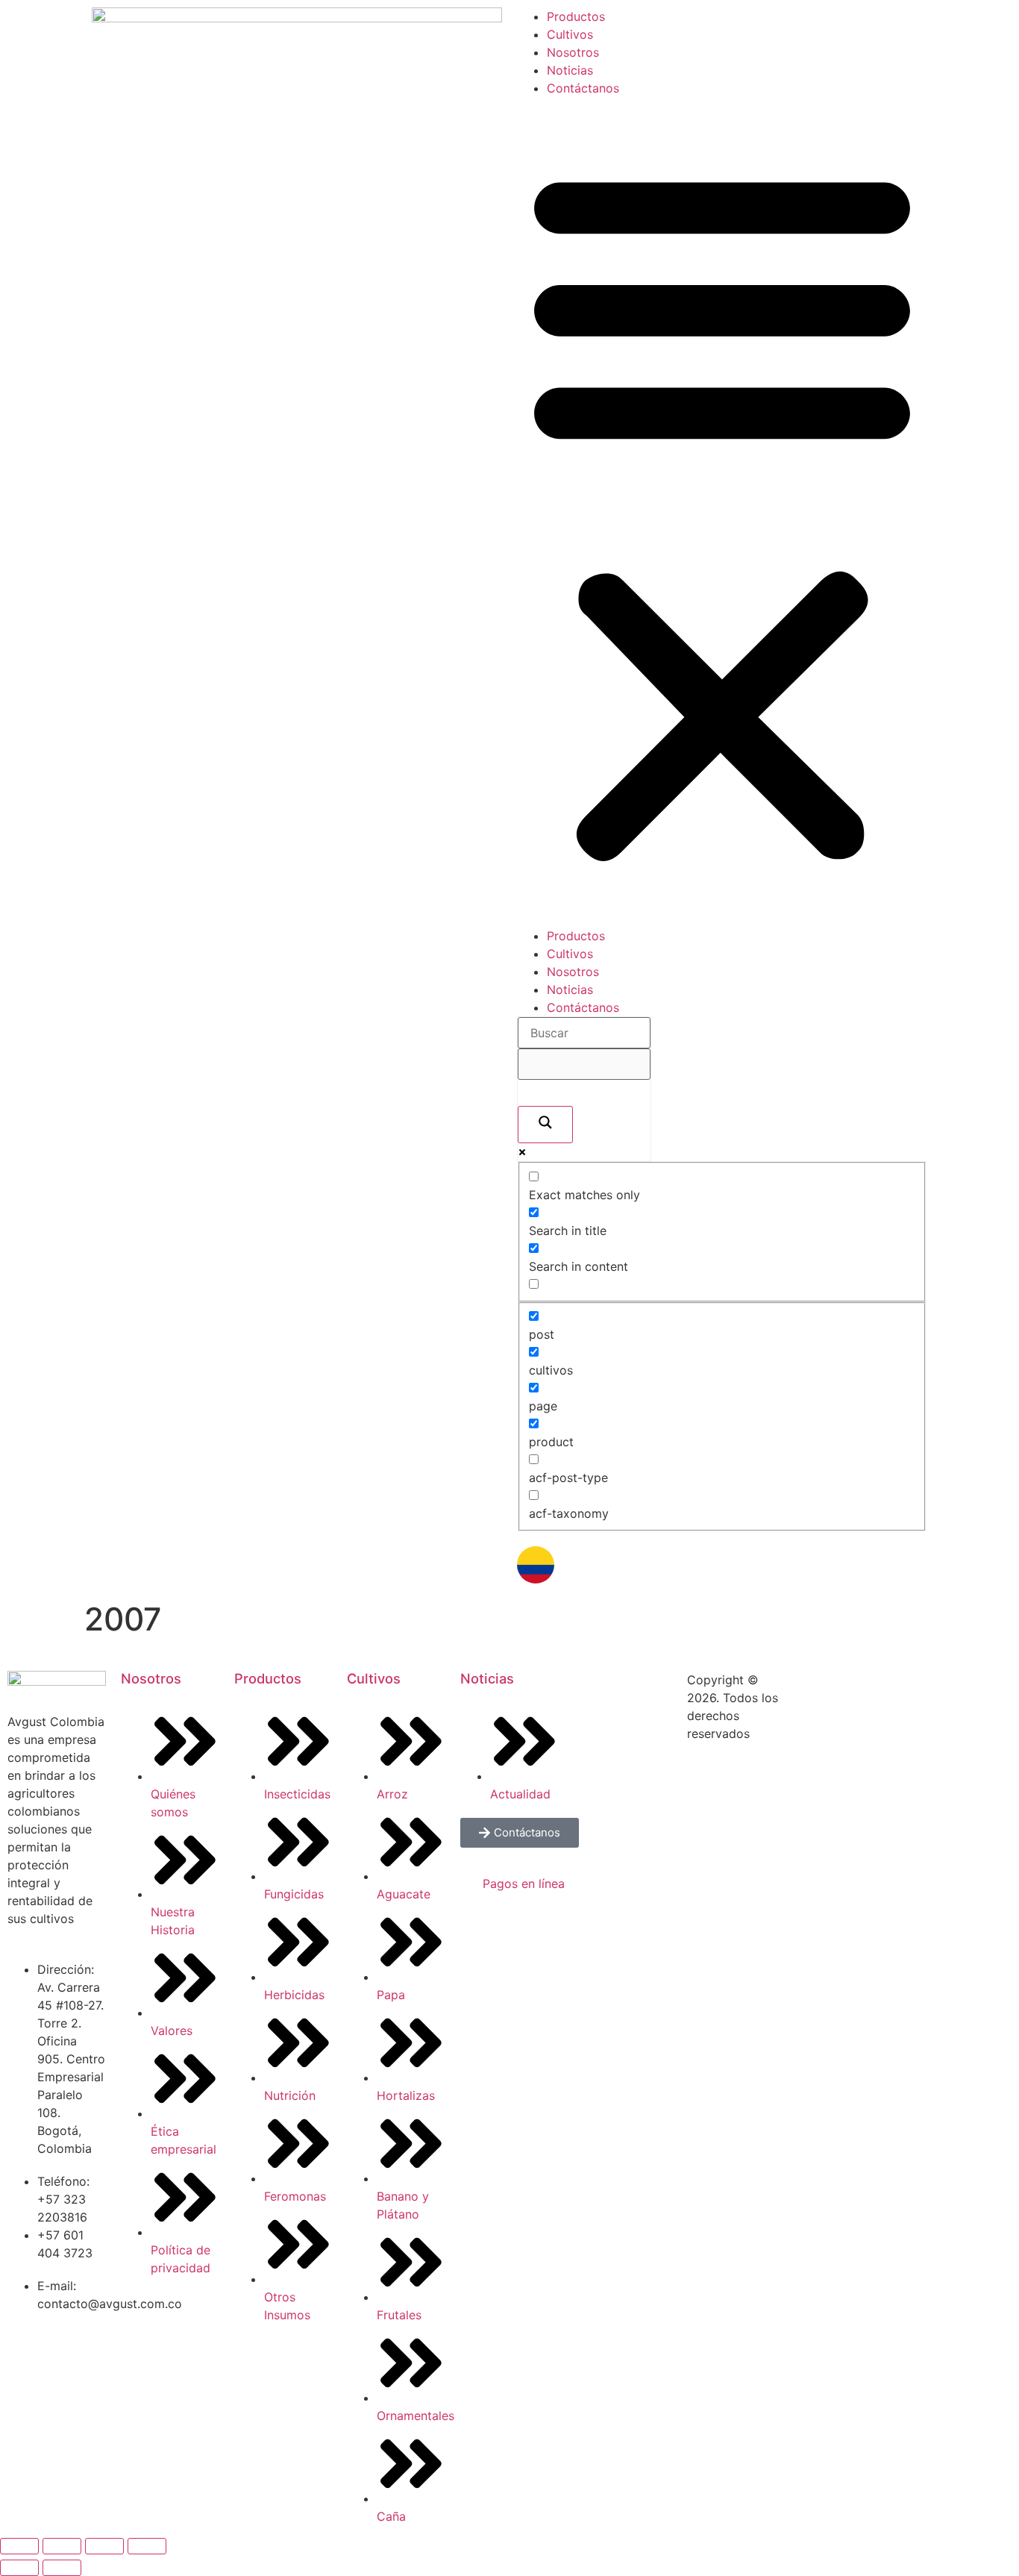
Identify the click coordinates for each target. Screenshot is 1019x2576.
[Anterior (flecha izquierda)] (19, 2568)
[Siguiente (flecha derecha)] (62, 2568)
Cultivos (570, 34)
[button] (722, 512)
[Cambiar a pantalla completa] (62, 2546)
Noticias (570, 70)
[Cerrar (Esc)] (147, 2546)
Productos (576, 16)
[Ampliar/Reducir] (19, 2546)
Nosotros (573, 52)
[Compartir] (104, 2546)
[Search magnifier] (545, 1125)
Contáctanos (583, 88)
